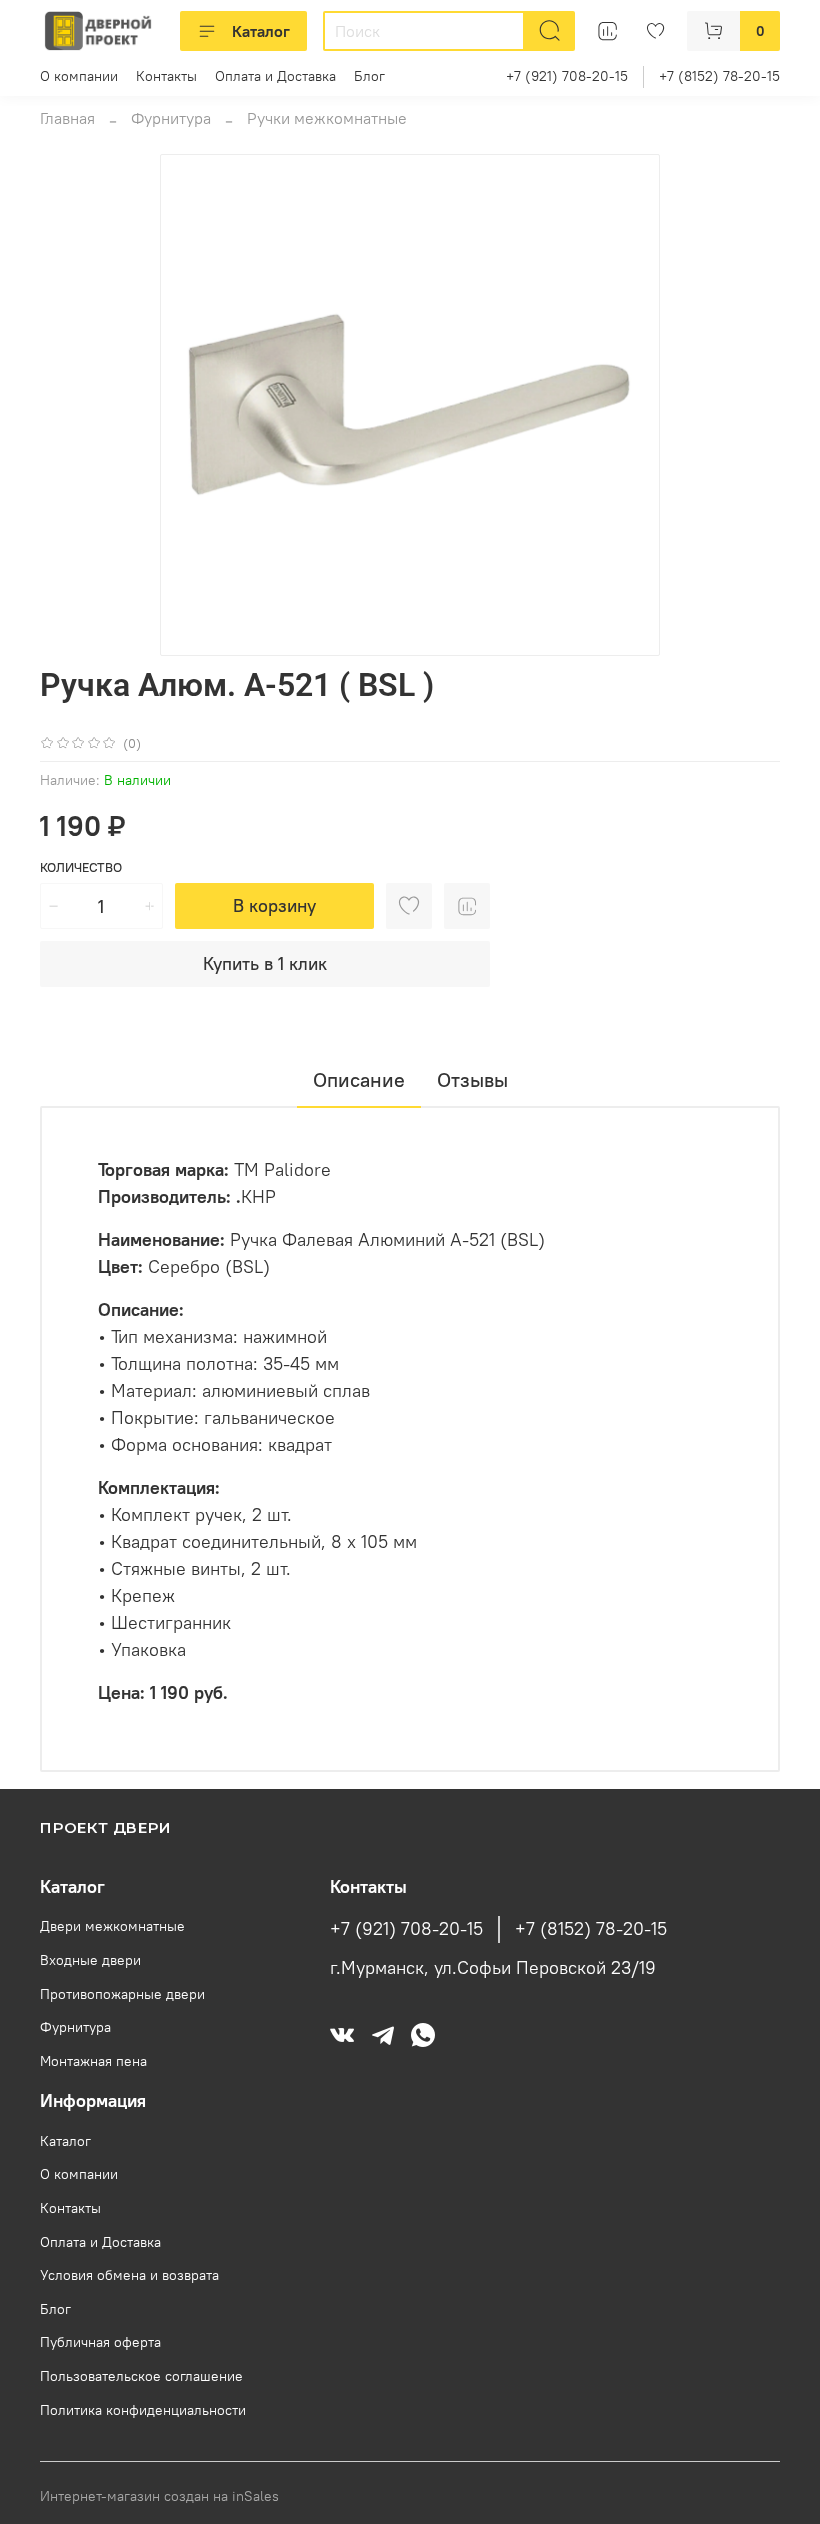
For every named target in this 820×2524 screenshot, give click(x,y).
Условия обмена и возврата (129, 2275)
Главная (67, 118)
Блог (369, 76)
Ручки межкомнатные (327, 118)
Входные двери (90, 1960)
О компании (79, 76)
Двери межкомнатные (112, 1926)
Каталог (261, 31)
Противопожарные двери (122, 1994)
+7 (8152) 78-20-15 (719, 76)
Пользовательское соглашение (141, 2376)
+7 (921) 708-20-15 (567, 76)
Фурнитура (171, 118)
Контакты (166, 76)
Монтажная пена (93, 2061)
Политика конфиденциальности (143, 2410)
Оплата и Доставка (275, 76)
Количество (81, 867)
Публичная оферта (100, 2342)
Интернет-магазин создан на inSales (159, 2496)
